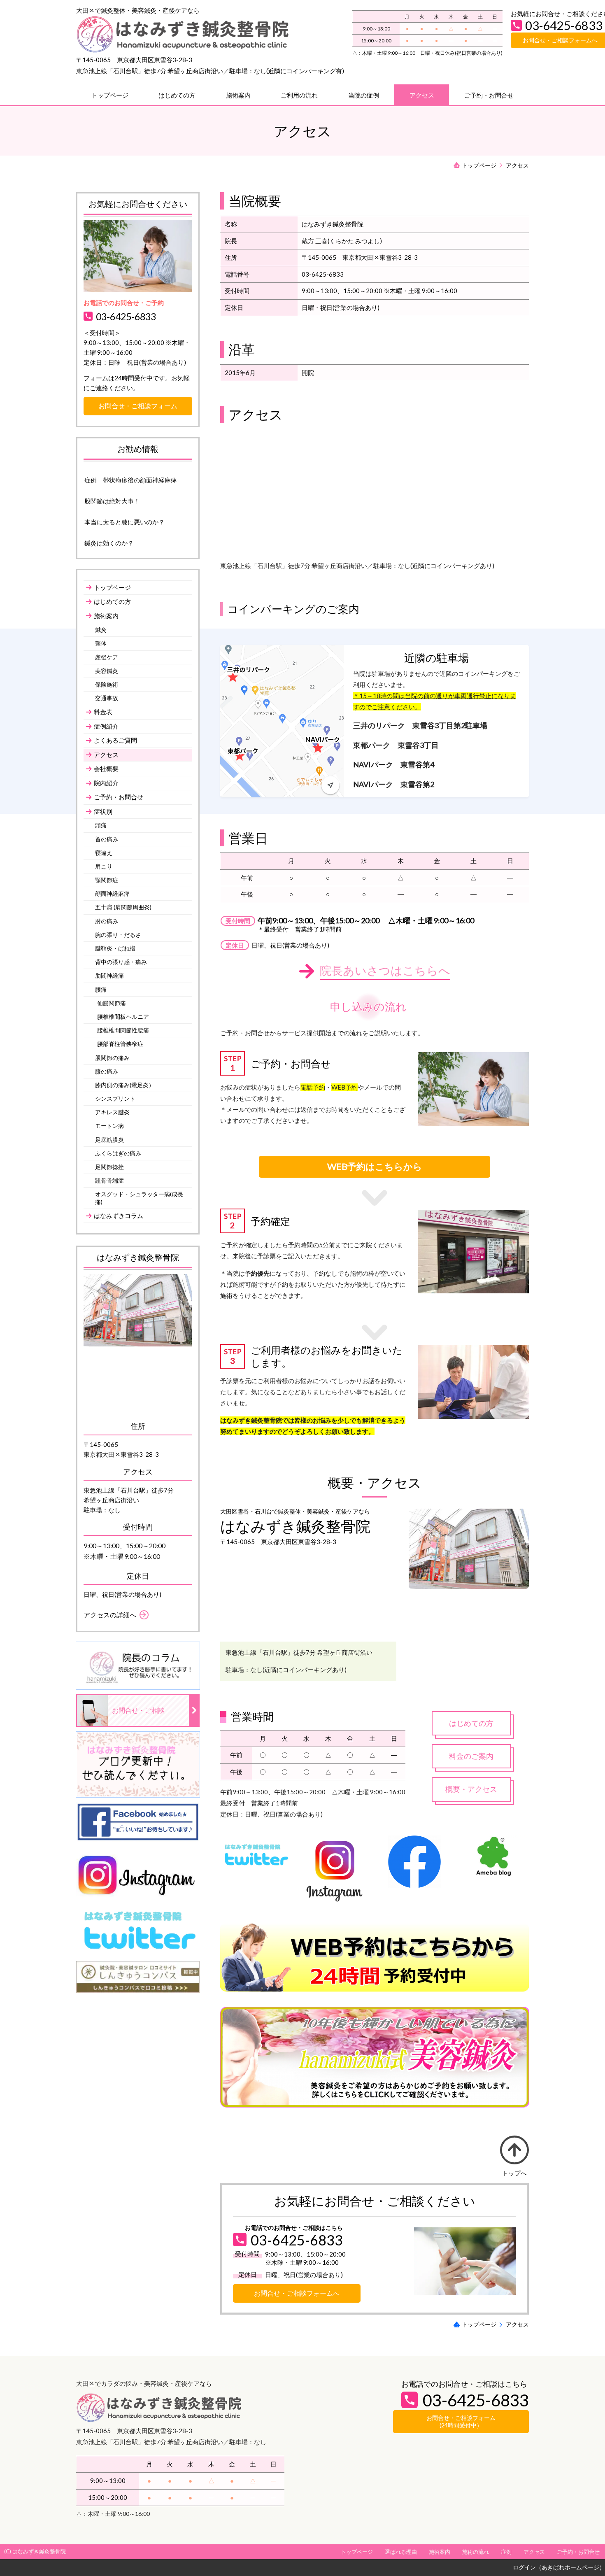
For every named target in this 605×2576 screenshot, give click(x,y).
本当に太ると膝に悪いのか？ (124, 522)
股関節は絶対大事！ (112, 501)
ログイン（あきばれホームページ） (559, 2567)
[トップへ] (514, 2150)
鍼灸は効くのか (106, 543)
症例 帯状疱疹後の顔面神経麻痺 (131, 480)
